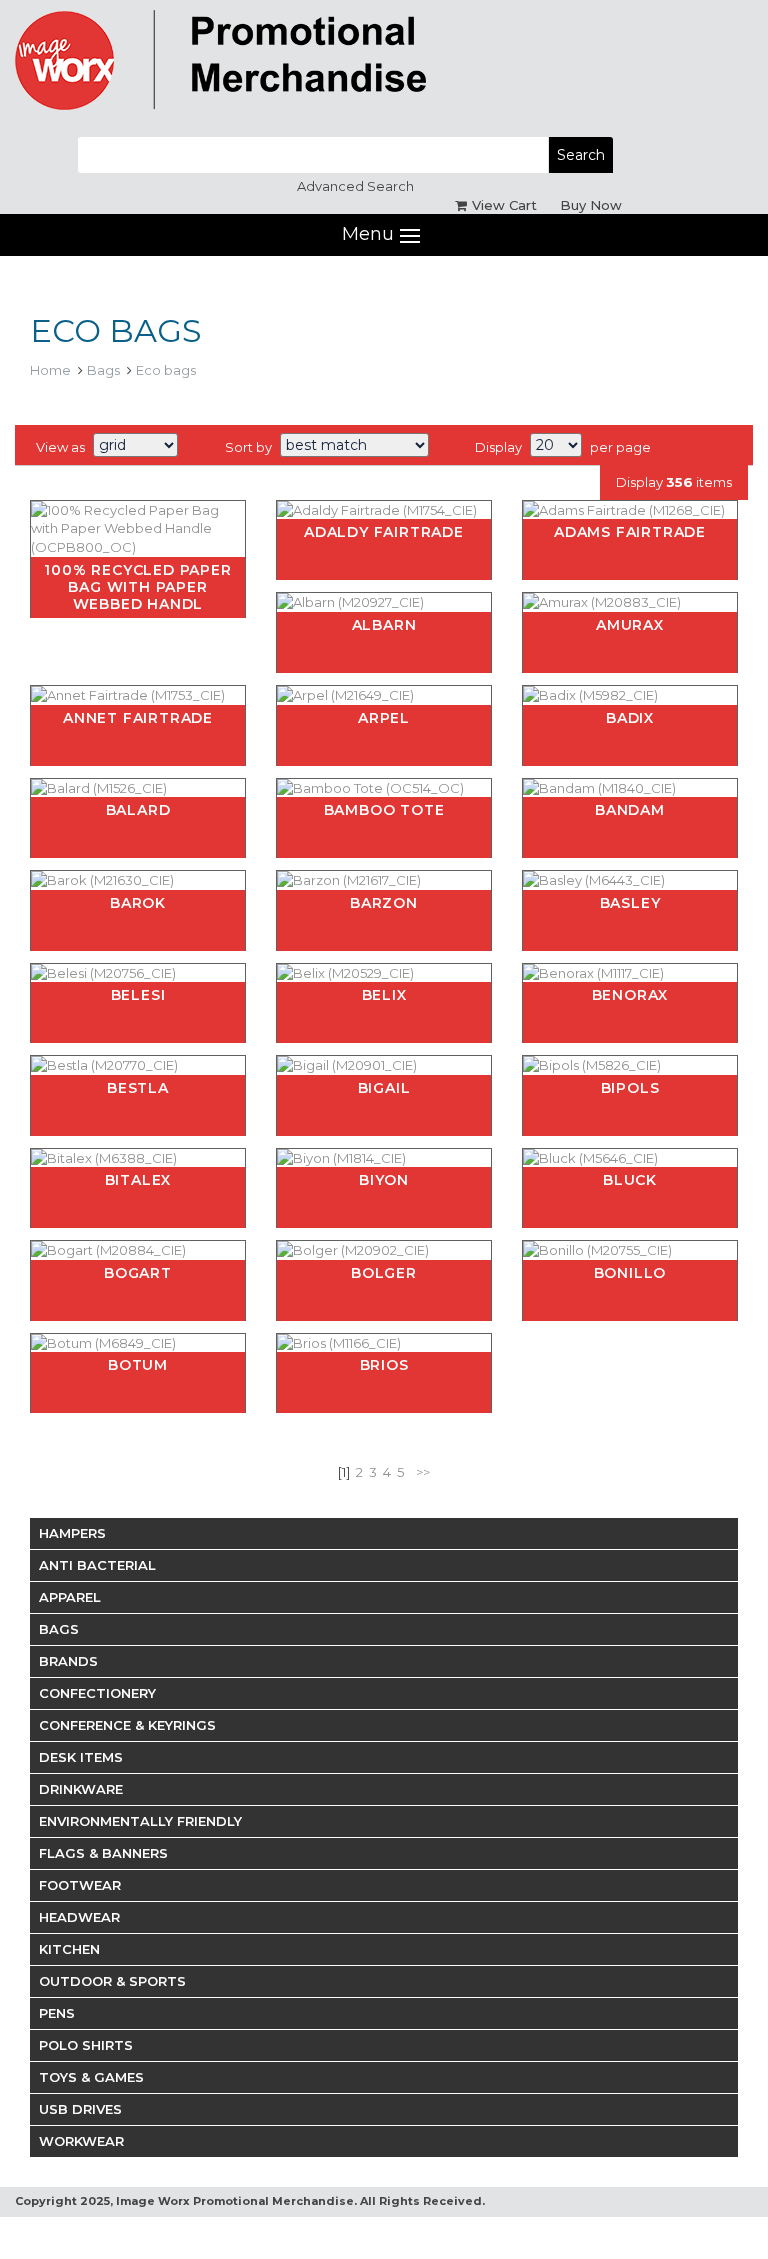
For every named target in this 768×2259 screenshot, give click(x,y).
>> (423, 1472)
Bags (103, 370)
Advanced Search (355, 186)
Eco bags (166, 370)
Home (50, 370)
